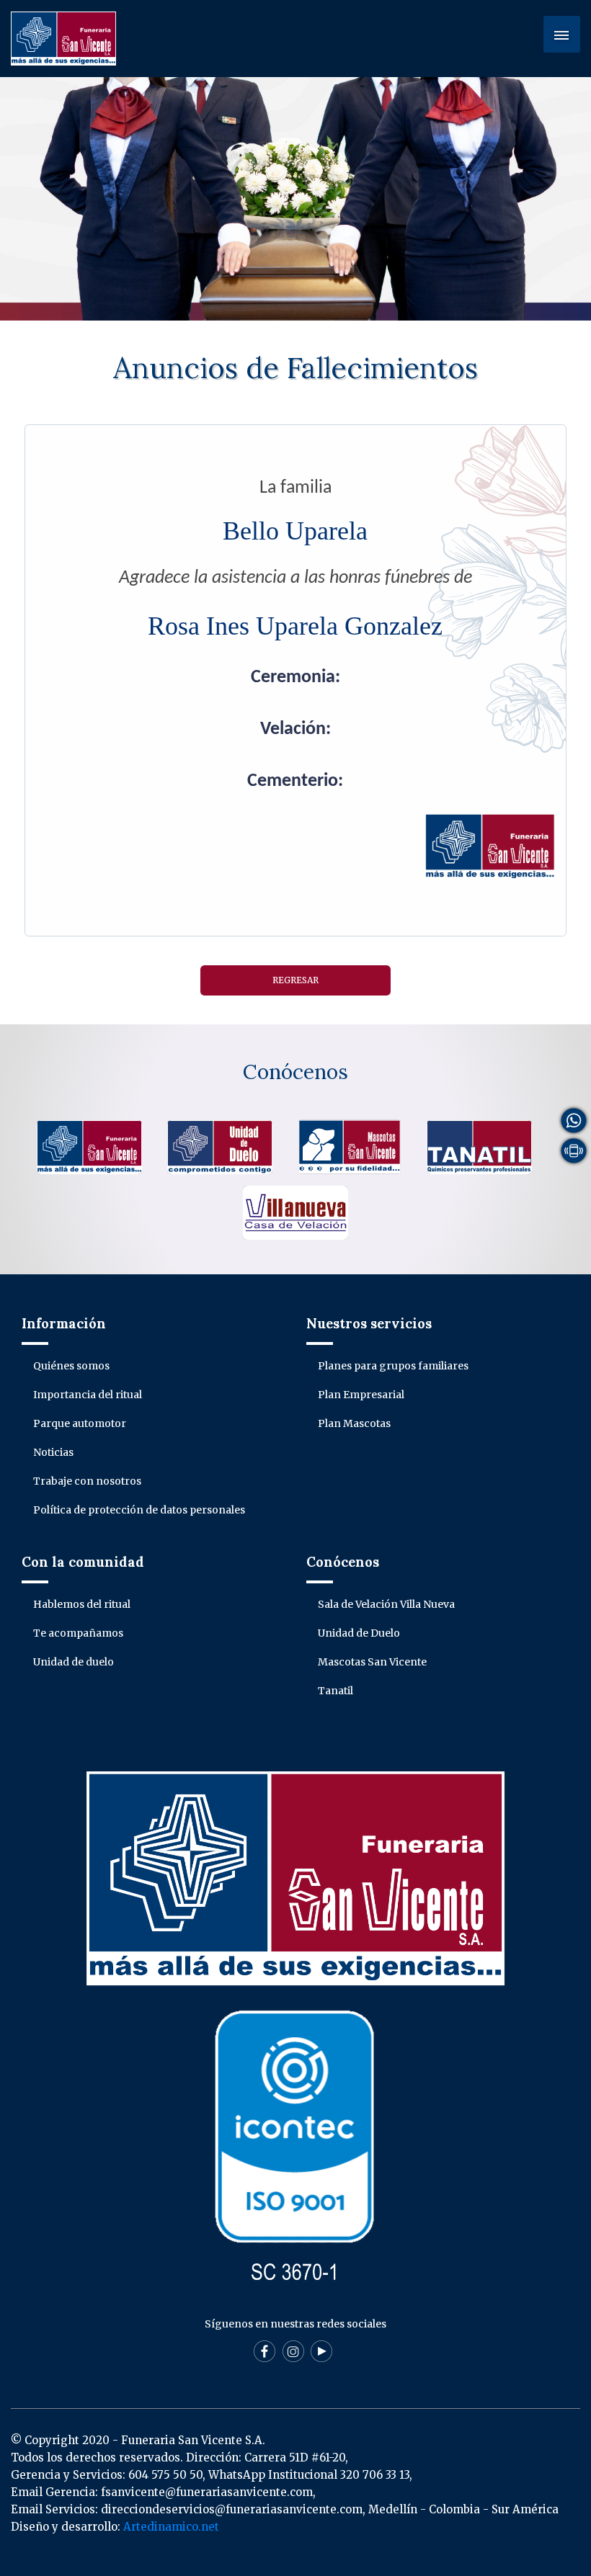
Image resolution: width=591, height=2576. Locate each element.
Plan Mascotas (354, 1423)
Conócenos (295, 1072)
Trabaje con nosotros (87, 1481)
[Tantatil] (479, 1146)
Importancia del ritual (88, 1395)
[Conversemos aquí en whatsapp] (574, 1119)
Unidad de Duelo (359, 1633)
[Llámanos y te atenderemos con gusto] (574, 1150)
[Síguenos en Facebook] (265, 2362)
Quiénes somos (71, 1366)
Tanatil (336, 1691)
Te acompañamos (78, 1633)
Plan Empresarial (361, 1395)
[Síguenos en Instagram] (293, 2362)
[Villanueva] (295, 1212)
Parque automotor (80, 1423)
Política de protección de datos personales (139, 1510)
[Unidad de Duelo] (220, 1146)
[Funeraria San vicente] (89, 1146)
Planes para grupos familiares (393, 1366)
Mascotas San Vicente (372, 1662)
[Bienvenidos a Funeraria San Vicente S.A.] (63, 37)
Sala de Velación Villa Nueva (386, 1604)
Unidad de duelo (74, 1662)
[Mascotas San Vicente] (350, 1146)
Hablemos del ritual (82, 1604)
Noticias (53, 1452)
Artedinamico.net (171, 2527)
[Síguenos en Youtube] (321, 2362)
